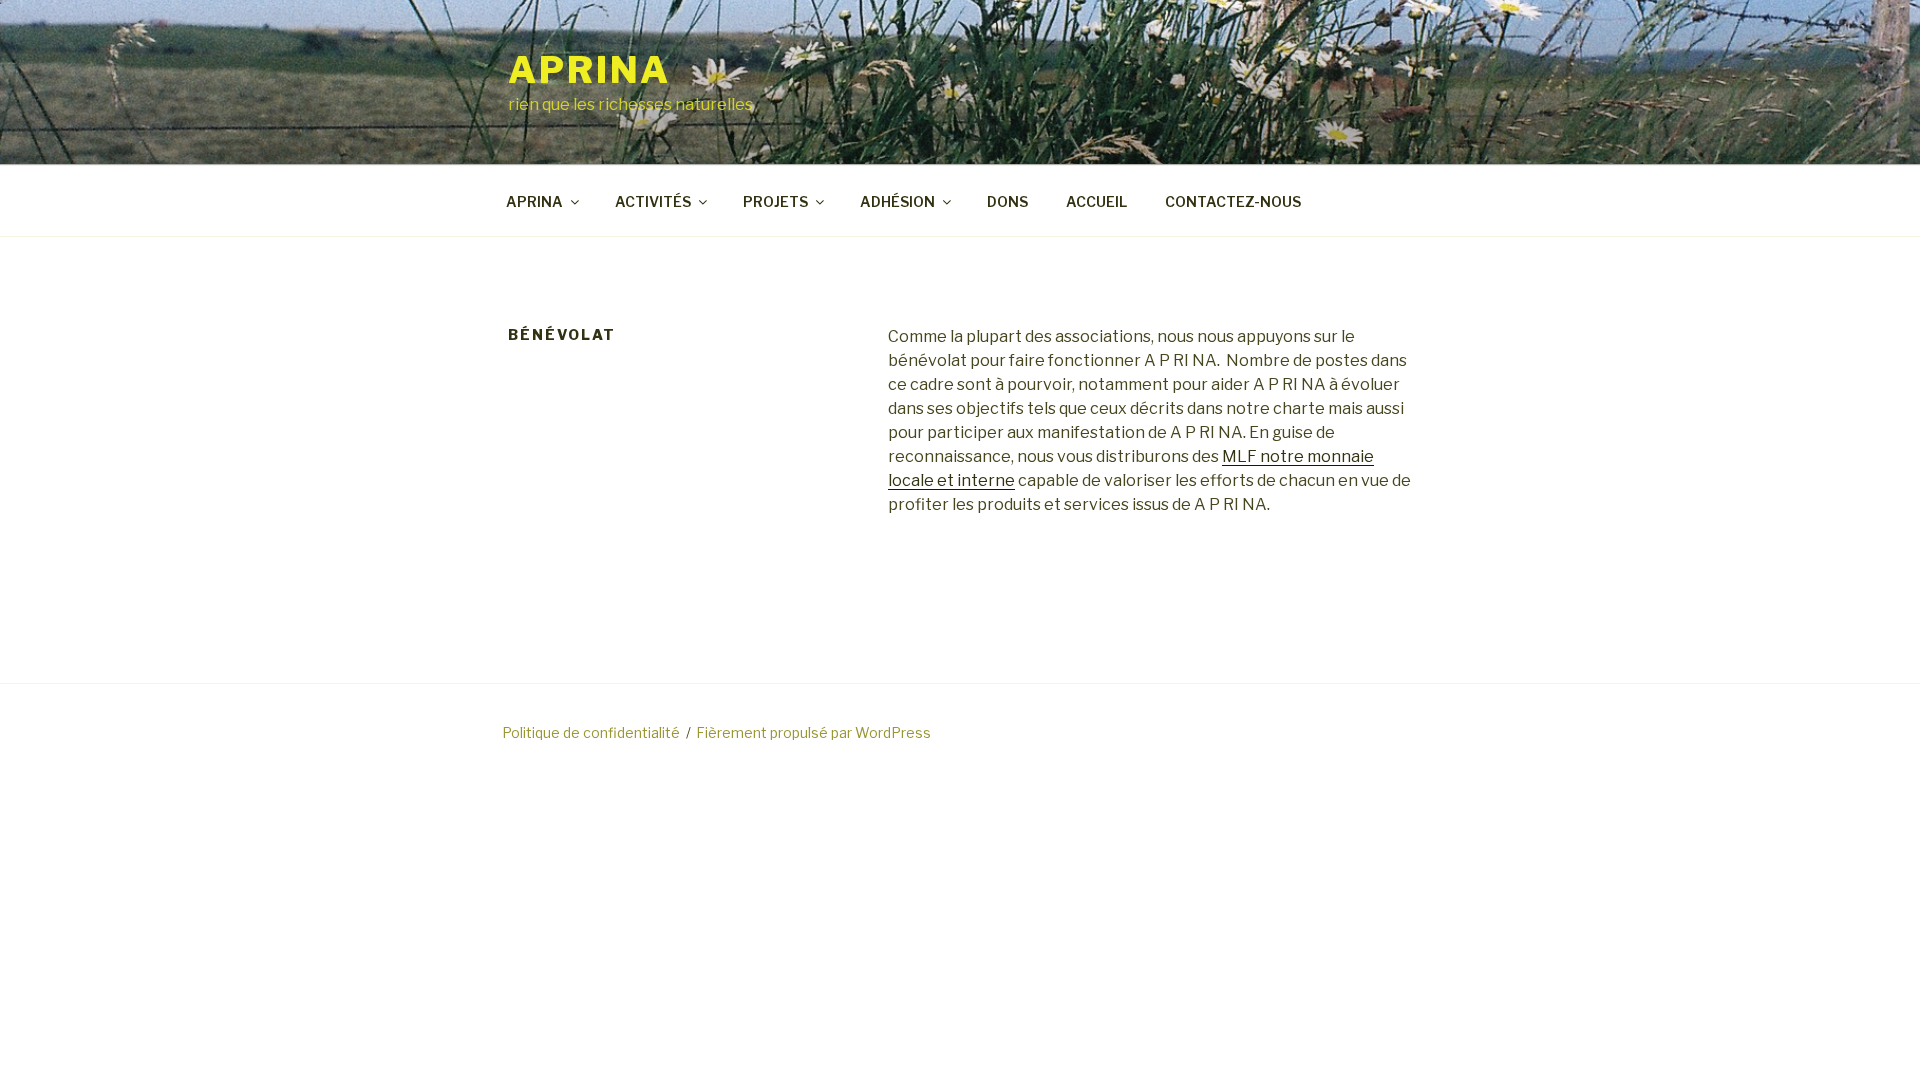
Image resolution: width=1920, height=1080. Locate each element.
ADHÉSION (897, 201)
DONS (1007, 201)
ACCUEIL (1096, 201)
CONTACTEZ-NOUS (1233, 201)
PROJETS (775, 201)
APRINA (589, 70)
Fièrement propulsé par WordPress (813, 732)
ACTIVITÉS (653, 201)
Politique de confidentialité (591, 732)
